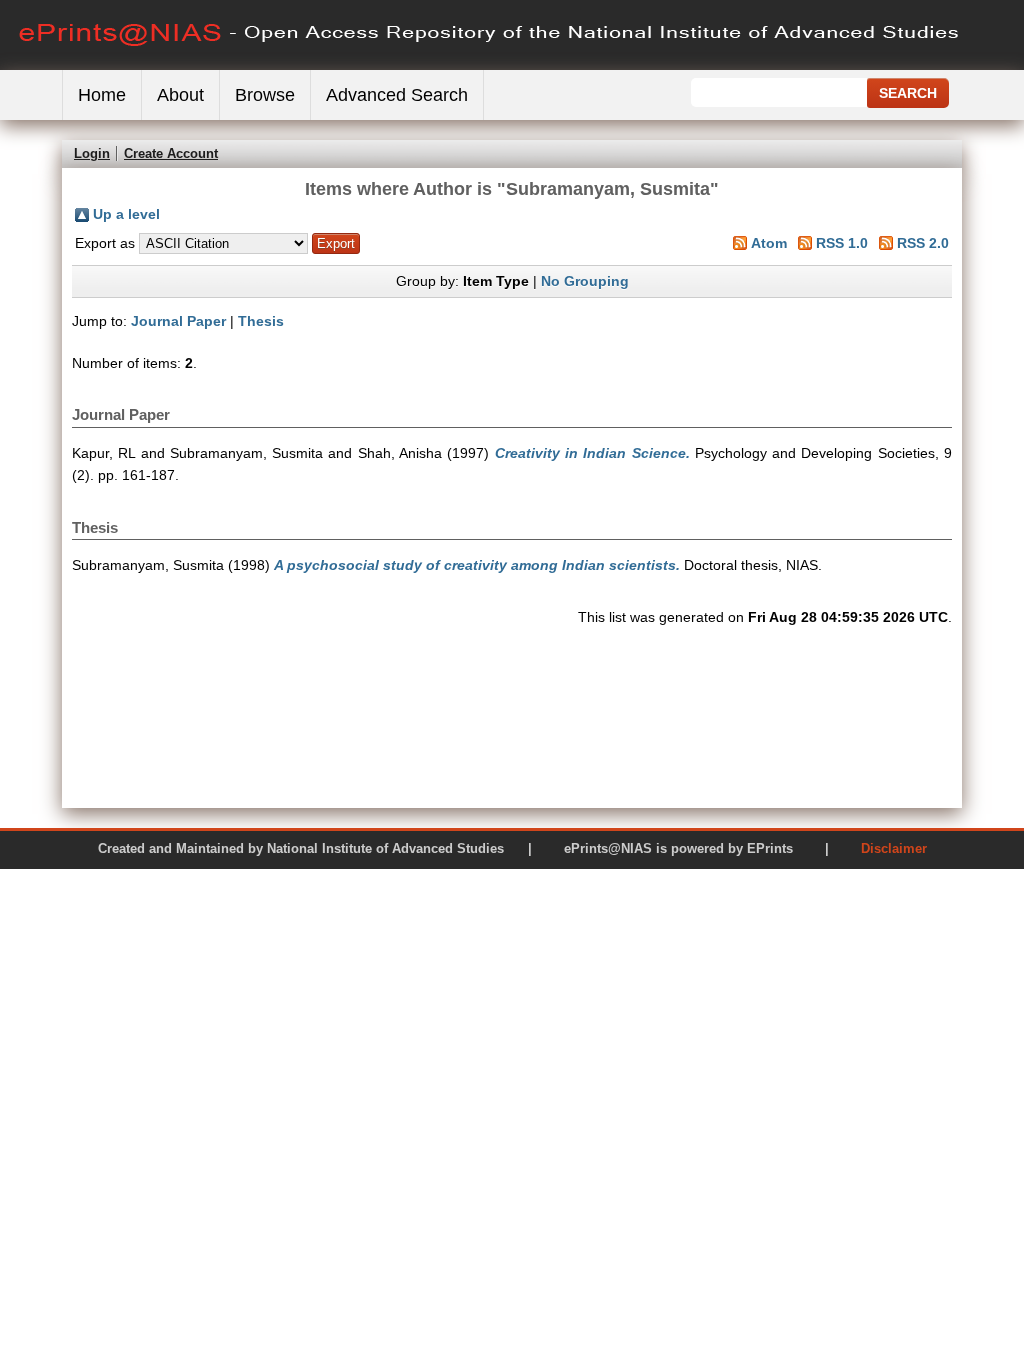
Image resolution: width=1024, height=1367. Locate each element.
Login (92, 153)
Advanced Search (397, 95)
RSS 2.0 (923, 243)
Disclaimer (894, 848)
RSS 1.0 (842, 243)
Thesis (261, 321)
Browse (265, 95)
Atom (769, 243)
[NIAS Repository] (490, 65)
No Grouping (585, 281)
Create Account (171, 153)
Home (102, 95)
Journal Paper (178, 321)
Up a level (126, 214)
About (180, 95)
